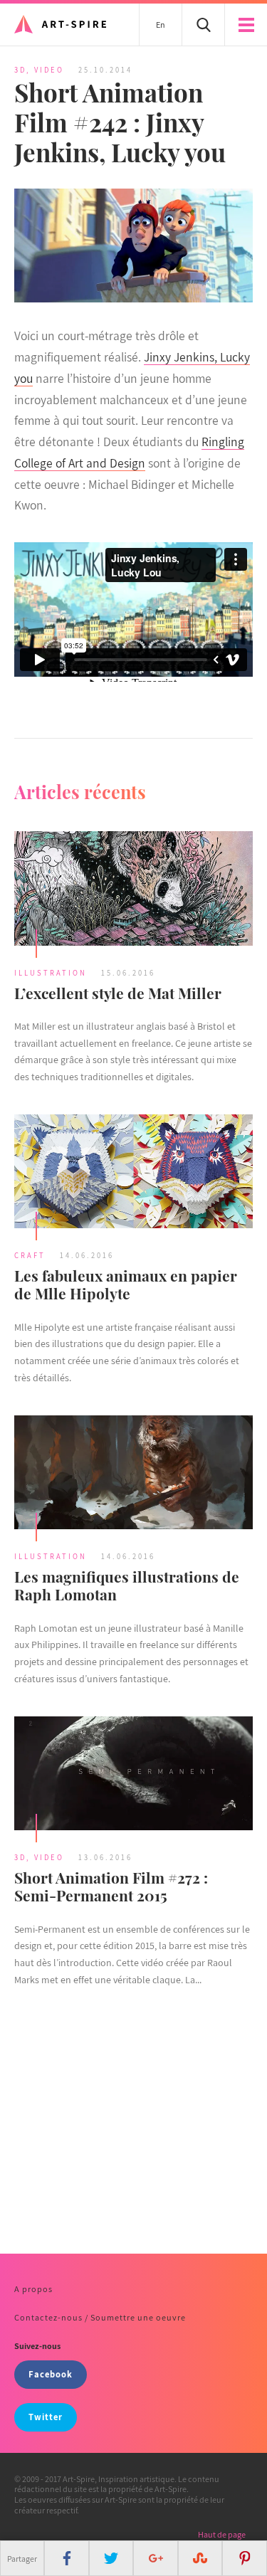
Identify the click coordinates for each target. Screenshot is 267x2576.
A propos (33, 2289)
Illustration (51, 973)
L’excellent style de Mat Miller (118, 993)
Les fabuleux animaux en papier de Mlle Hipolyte (126, 1284)
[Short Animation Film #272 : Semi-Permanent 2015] (133, 1775)
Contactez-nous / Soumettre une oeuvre (100, 2317)
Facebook (51, 2374)
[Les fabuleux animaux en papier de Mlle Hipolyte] (133, 1173)
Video (49, 70)
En (161, 25)
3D (20, 70)
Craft (30, 1255)
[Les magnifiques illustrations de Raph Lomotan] (133, 1474)
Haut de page (222, 2534)
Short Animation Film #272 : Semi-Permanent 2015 (111, 1886)
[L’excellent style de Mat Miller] (133, 890)
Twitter (46, 2417)
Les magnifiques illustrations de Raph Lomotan (127, 1585)
